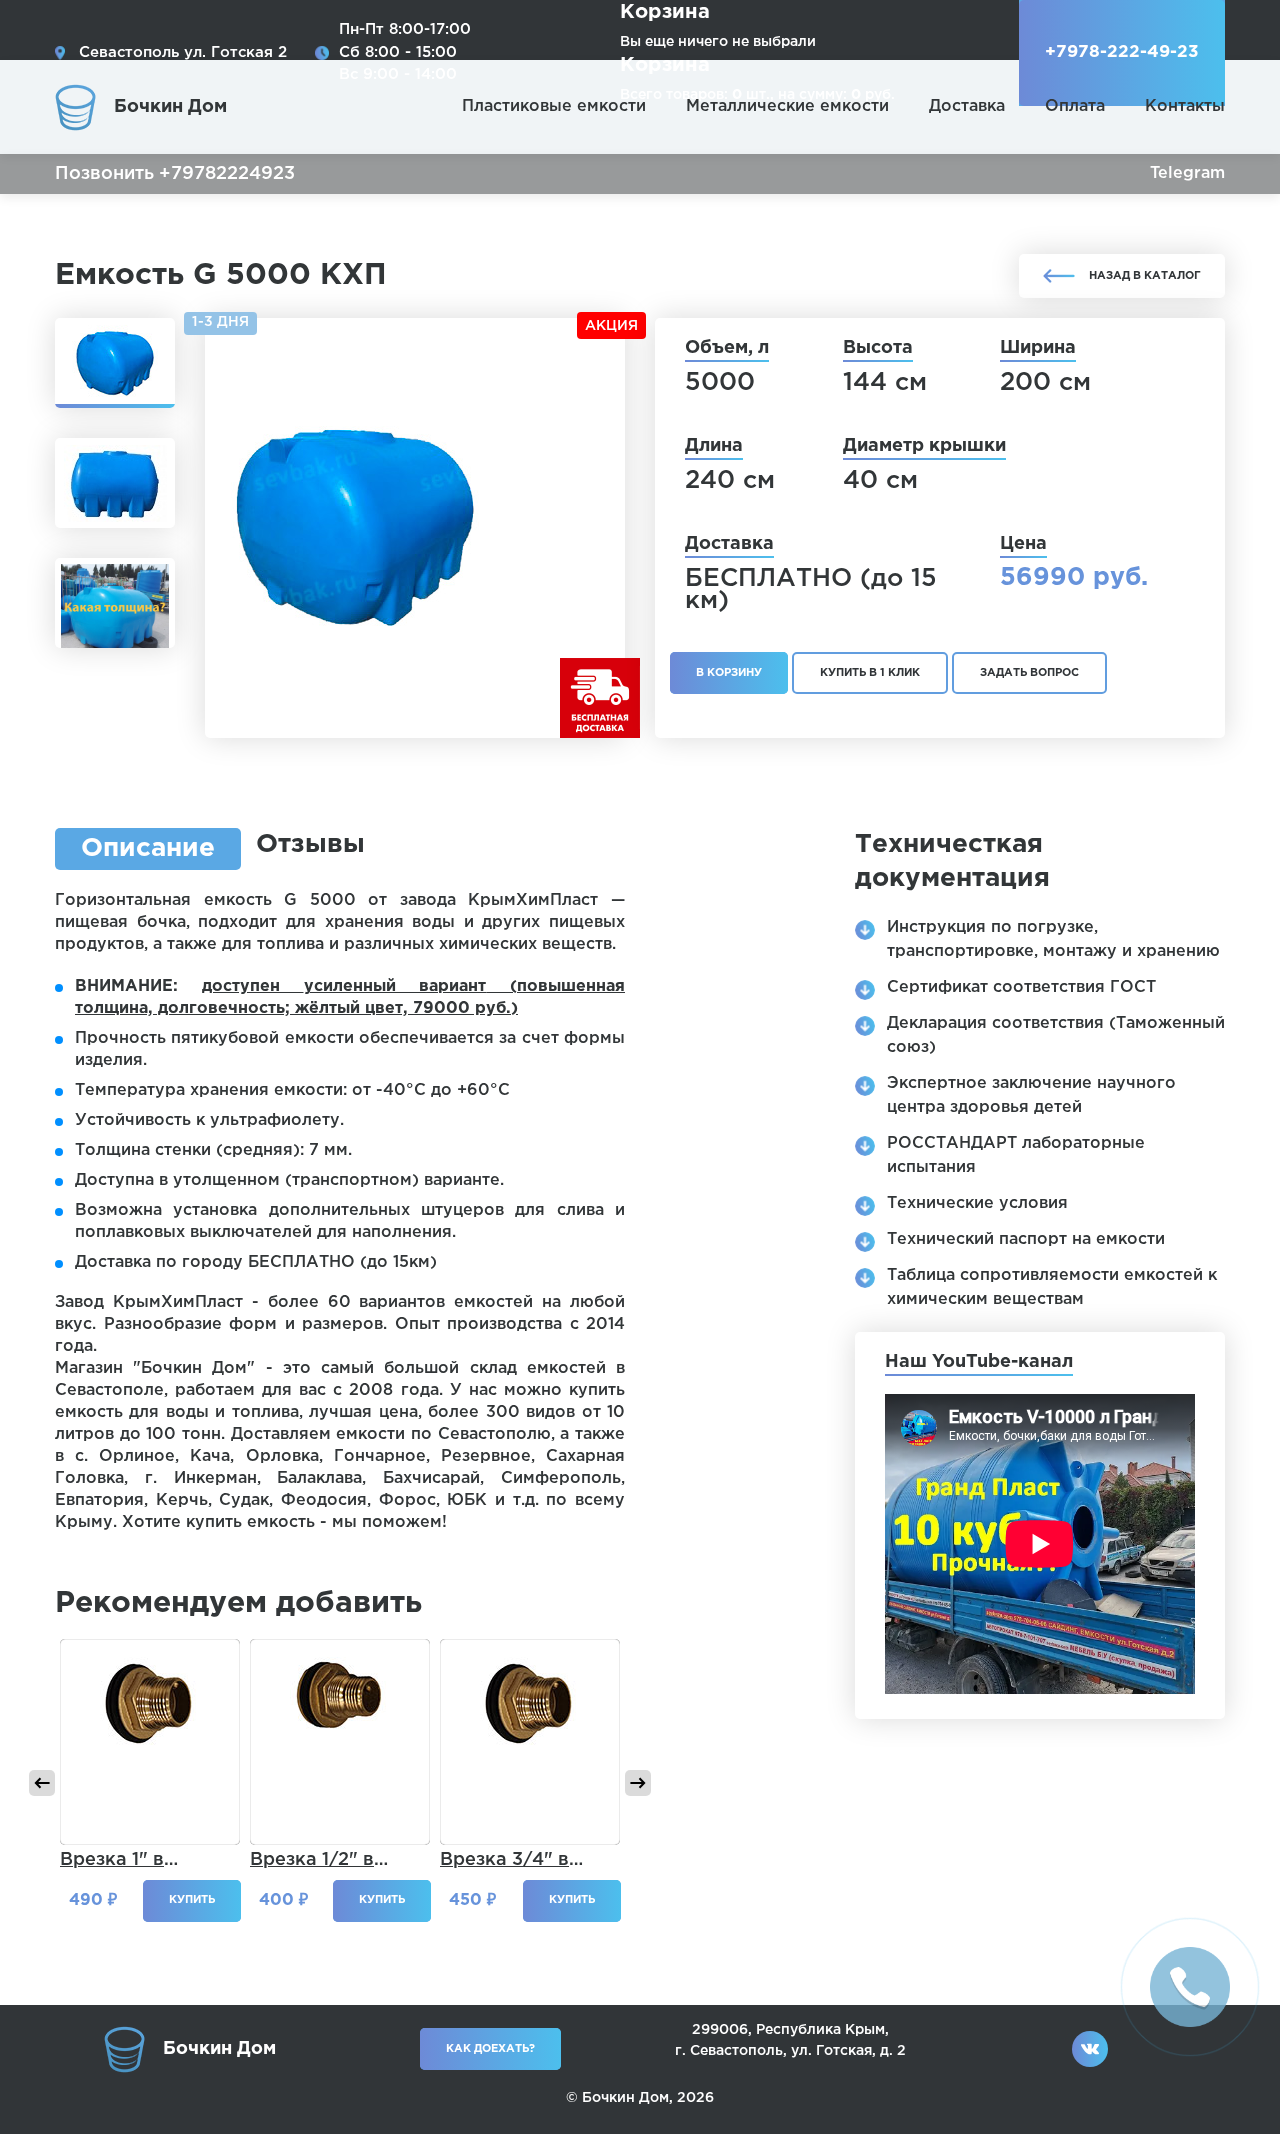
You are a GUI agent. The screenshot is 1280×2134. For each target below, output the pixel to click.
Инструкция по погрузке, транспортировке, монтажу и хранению (1053, 939)
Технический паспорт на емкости (1026, 1239)
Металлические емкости (787, 106)
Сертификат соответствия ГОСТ (1021, 987)
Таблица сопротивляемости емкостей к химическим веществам (1052, 1287)
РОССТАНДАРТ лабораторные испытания (1016, 1155)
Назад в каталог (1145, 276)
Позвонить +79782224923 (175, 174)
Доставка (967, 106)
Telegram (1187, 173)
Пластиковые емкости (554, 106)
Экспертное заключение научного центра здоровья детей (1031, 1095)
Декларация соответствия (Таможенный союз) (1056, 1035)
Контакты (1185, 106)
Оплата (1075, 106)
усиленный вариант (395, 986)
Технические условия (977, 1203)
